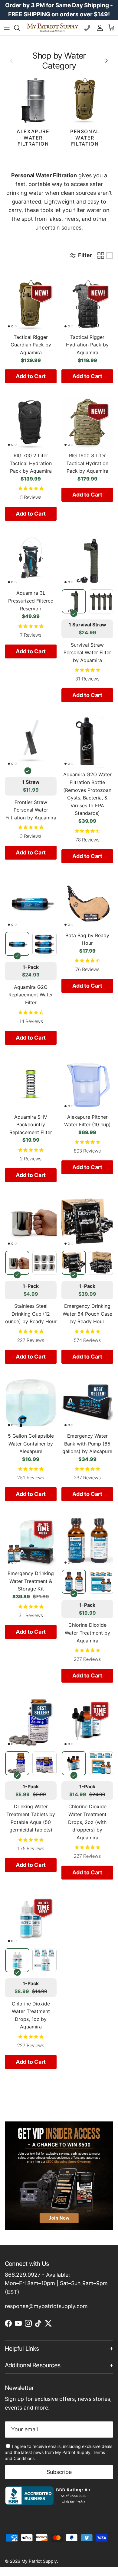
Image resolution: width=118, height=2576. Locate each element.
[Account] (98, 28)
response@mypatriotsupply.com (46, 2306)
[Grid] (101, 256)
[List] (110, 256)
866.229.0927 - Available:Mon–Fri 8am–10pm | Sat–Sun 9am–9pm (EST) (56, 2283)
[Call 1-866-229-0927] (88, 28)
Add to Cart (31, 376)
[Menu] (7, 28)
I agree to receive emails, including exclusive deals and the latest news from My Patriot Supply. (59, 2452)
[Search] (20, 28)
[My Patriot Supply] (52, 28)
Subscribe (59, 2472)
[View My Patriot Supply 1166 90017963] (49, 2503)
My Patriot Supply (39, 2561)
